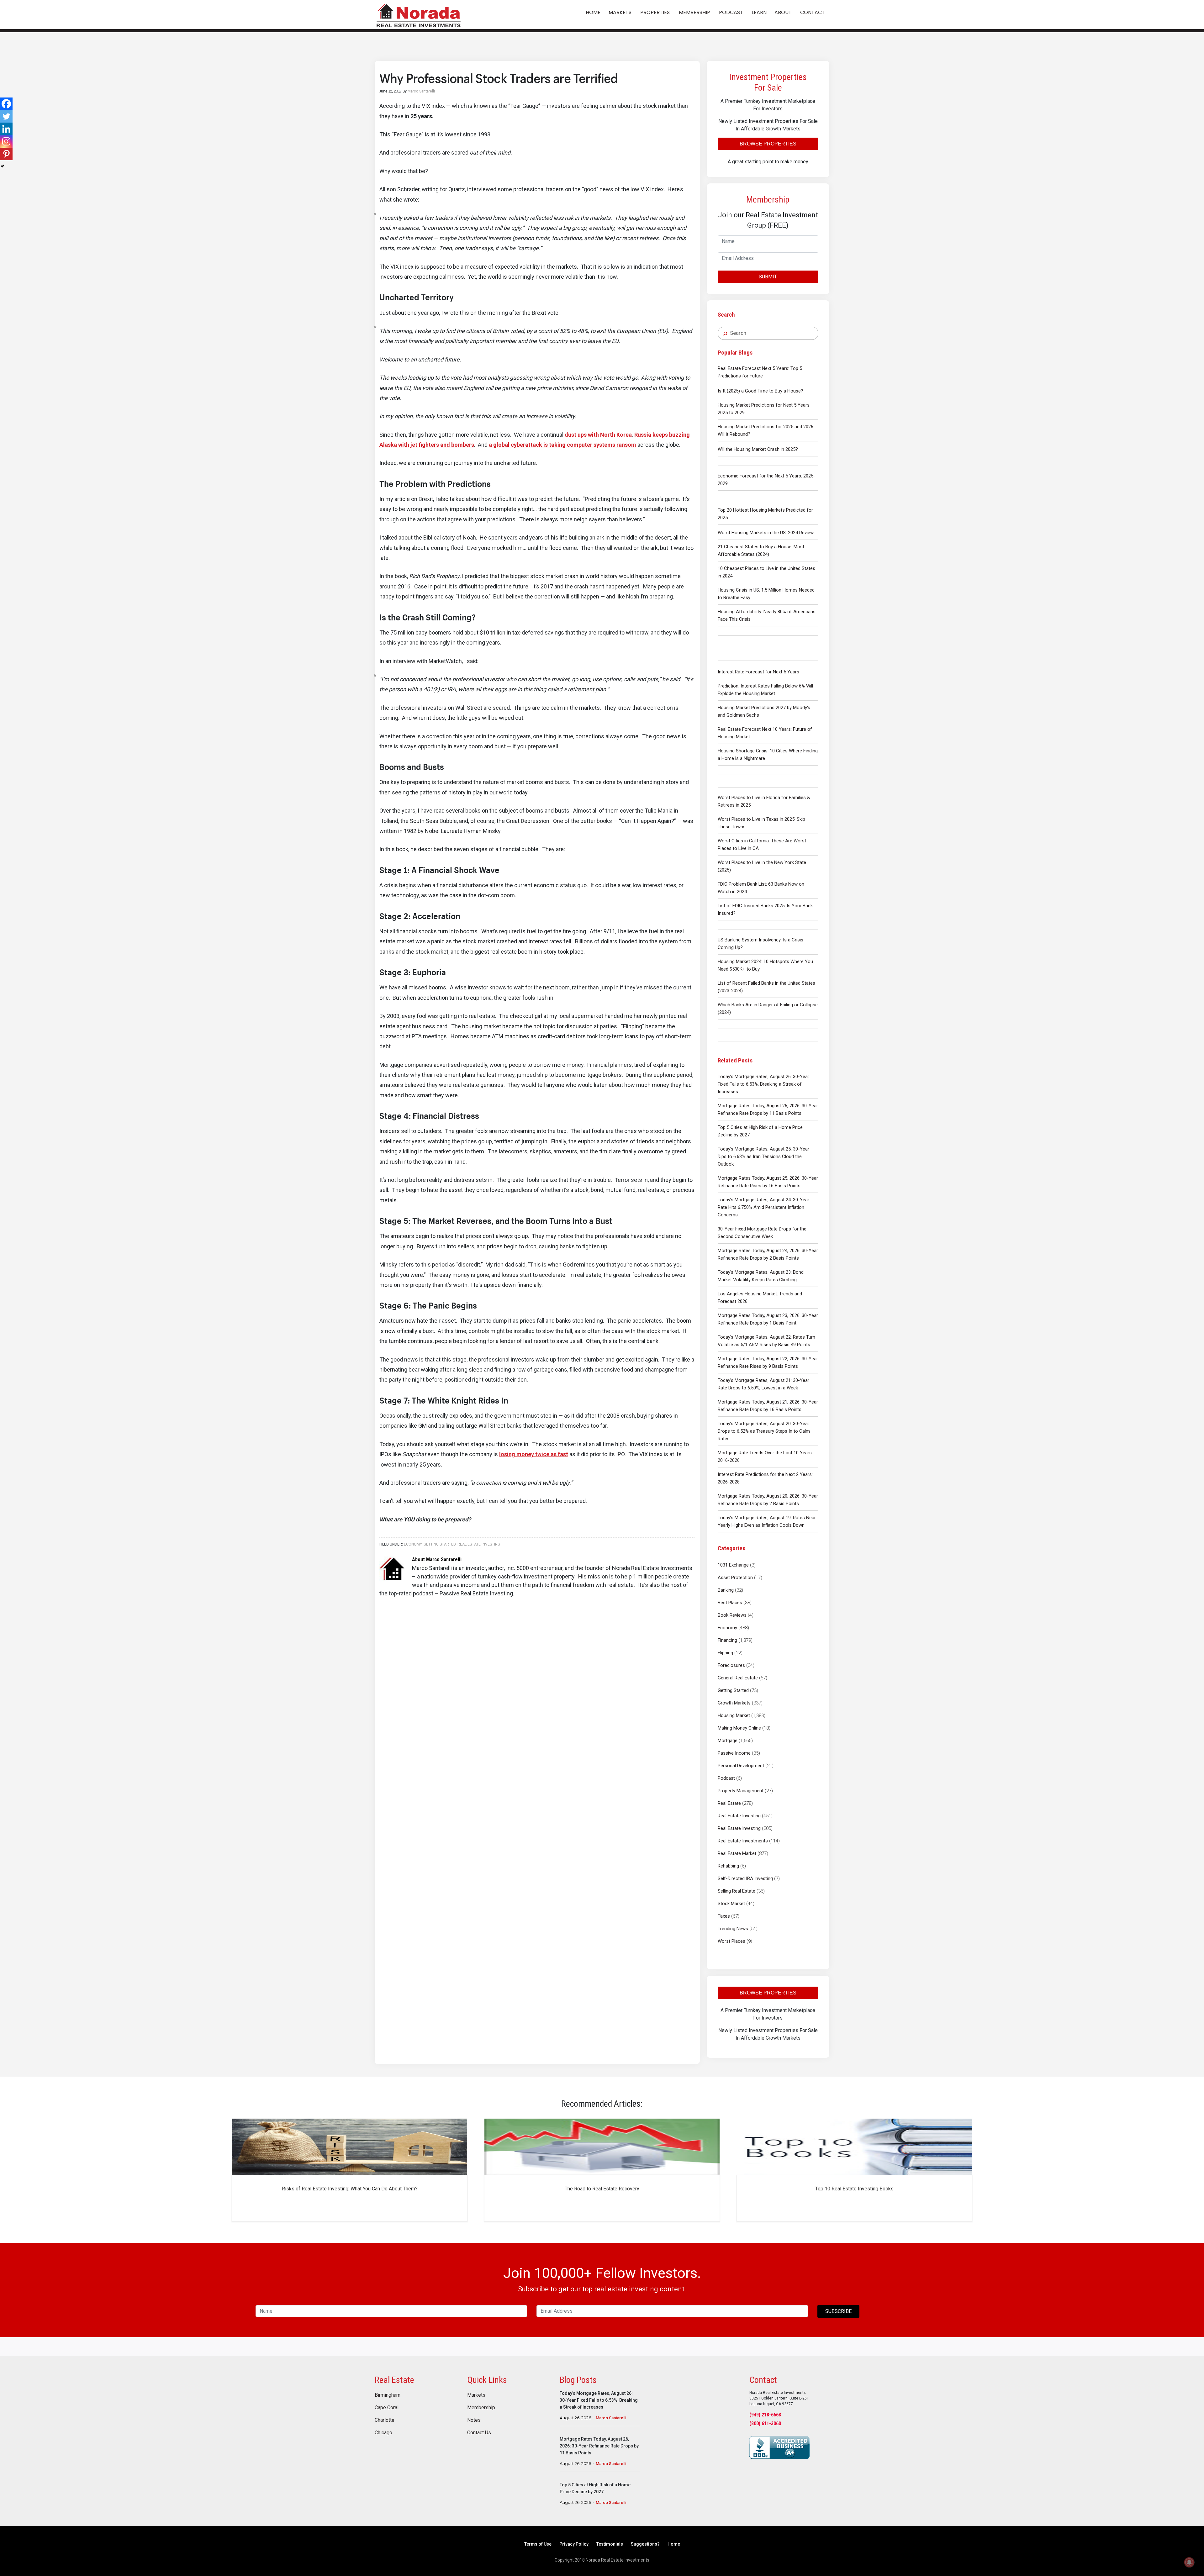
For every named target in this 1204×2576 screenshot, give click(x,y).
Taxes (724, 1916)
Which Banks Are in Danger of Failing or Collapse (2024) (768, 1009)
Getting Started (733, 1690)
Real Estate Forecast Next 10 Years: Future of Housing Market (765, 733)
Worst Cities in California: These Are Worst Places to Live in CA (762, 845)
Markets (476, 2395)
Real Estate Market (737, 1853)
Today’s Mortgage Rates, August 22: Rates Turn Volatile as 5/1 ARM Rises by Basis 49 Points (766, 1341)
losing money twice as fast (534, 1454)
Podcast (726, 1778)
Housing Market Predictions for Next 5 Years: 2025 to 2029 (764, 409)
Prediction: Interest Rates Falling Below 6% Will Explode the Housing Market (765, 690)
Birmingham (388, 2395)
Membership (481, 2408)
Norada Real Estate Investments (419, 15)
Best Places (730, 1603)
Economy (727, 1628)
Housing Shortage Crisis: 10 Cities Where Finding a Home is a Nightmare (768, 755)
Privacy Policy (574, 2544)
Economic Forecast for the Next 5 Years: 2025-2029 (766, 480)
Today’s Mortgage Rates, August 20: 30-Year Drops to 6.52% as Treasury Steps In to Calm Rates (764, 1431)
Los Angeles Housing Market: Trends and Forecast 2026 (760, 1298)
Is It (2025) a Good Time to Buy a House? (760, 391)
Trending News (733, 1929)
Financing (727, 1640)
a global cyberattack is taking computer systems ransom (562, 445)
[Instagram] (6, 141)
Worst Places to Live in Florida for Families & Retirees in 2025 (764, 801)
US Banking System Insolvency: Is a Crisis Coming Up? (760, 944)
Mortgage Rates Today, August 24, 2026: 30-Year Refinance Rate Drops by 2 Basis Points (768, 1254)
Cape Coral (387, 2408)
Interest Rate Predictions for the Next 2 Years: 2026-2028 (765, 1478)
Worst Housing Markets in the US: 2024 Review (766, 533)
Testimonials (610, 2544)
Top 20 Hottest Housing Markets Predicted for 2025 (765, 514)
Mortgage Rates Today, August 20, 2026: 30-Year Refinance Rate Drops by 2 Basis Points (768, 1500)
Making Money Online (739, 1728)
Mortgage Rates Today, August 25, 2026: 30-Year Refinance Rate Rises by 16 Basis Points (768, 1182)
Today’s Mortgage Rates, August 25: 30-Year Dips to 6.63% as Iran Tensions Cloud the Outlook (763, 1156)
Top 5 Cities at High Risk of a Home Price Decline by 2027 (760, 1131)
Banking (726, 1590)
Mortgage (728, 1741)
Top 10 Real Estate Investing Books (854, 2189)
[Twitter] (6, 116)
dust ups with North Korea (598, 435)
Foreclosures (731, 1665)
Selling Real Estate (737, 1891)
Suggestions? (645, 2544)
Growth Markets (734, 1703)
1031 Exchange (733, 1565)
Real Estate (729, 1803)
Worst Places (731, 1941)
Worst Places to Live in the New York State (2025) (762, 866)
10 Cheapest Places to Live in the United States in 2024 (766, 572)
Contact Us (479, 2433)
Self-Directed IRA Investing (745, 1878)
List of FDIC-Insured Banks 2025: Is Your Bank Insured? (765, 909)
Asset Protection (735, 1578)
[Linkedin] (6, 129)
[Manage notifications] (1189, 2562)
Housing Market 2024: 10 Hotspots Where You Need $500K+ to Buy (765, 965)
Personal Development (741, 1766)
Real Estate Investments (743, 1841)
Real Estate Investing (739, 1816)
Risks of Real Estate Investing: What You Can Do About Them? (350, 2189)
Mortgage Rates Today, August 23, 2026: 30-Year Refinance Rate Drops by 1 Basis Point (768, 1319)
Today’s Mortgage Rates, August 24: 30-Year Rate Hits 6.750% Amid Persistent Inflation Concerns (763, 1207)
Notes (474, 2420)
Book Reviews (732, 1615)
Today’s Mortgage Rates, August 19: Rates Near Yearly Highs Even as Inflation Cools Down (767, 1521)
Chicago (383, 2433)
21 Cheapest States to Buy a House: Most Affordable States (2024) (761, 550)
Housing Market (734, 1715)
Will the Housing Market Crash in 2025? (758, 449)
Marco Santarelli (611, 2418)
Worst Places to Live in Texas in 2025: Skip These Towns (761, 823)
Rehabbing (728, 1866)
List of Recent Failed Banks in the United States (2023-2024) (766, 987)
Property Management (741, 1791)
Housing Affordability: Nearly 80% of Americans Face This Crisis (767, 615)
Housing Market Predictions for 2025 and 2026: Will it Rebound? (766, 430)
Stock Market (731, 1904)
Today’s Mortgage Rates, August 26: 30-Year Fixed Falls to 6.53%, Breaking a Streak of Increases (763, 1084)
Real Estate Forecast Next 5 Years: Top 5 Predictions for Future (760, 372)
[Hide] (3, 166)
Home (674, 2544)
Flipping (725, 1653)
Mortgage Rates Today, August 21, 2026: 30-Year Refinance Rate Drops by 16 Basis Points (768, 1406)
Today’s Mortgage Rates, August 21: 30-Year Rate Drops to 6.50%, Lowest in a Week (763, 1384)
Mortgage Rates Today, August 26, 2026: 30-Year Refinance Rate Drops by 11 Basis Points (768, 1109)
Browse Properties (768, 144)
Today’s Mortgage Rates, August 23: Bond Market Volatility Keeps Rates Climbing (761, 1276)
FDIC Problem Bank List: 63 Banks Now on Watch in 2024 (761, 888)
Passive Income (734, 1753)
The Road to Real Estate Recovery (602, 2189)
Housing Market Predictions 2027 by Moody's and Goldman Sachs (764, 711)
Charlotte (385, 2420)
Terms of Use (538, 2544)
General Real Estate (738, 1678)
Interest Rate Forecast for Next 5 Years (758, 672)
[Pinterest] (6, 154)
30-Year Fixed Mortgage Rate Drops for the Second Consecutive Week (762, 1233)
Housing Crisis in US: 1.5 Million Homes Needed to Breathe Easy (766, 594)
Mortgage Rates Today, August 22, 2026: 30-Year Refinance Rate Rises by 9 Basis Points (768, 1362)
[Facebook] (6, 104)
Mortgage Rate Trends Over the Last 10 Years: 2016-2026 (765, 1457)
